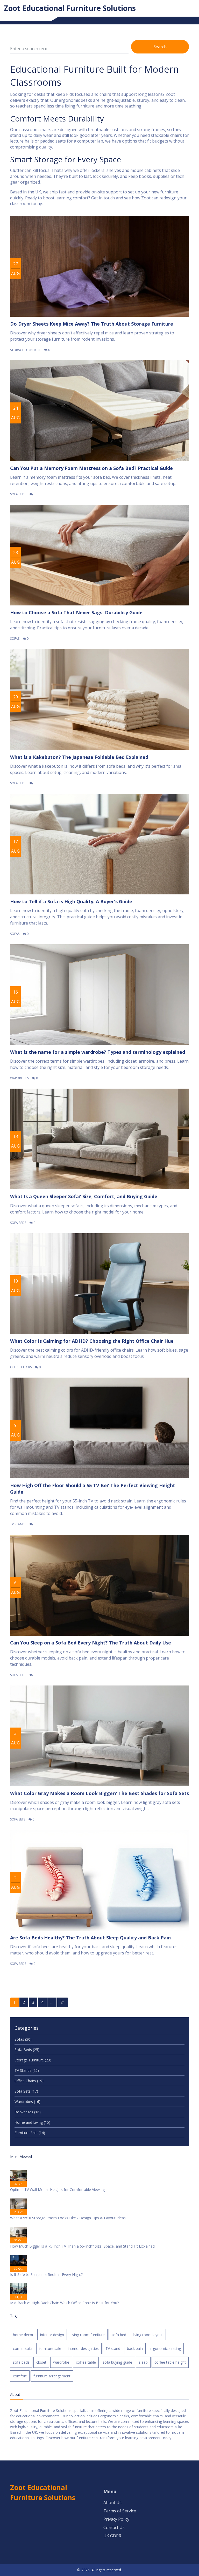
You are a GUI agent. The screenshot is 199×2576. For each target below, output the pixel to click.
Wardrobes (19, 1078)
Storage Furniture (26, 350)
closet (41, 2362)
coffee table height (170, 2362)
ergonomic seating (165, 2348)
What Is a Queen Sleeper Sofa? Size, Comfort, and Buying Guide (84, 1196)
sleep (143, 2362)
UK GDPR (112, 2536)
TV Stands (18, 1524)
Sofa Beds (18, 494)
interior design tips (83, 2348)
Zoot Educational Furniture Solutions (70, 8)
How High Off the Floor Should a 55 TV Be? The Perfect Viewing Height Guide (93, 1489)
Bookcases (28, 2112)
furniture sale (50, 2348)
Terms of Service (120, 2511)
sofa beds (21, 2362)
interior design (52, 2335)
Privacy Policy (116, 2519)
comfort (20, 2376)
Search (160, 47)
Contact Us (114, 2527)
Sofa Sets (18, 1819)
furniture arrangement (52, 2376)
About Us (112, 2503)
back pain (135, 2348)
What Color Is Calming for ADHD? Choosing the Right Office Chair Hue (92, 1341)
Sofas (15, 639)
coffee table (86, 2362)
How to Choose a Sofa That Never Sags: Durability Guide (76, 612)
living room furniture (88, 2335)
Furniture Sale (30, 2133)
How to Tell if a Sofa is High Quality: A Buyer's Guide (71, 901)
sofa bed (119, 2335)
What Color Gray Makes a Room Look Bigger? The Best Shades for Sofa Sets (99, 1793)
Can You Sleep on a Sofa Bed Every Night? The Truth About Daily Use (91, 1643)
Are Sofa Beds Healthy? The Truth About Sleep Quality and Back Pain (90, 1938)
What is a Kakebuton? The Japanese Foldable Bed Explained (79, 757)
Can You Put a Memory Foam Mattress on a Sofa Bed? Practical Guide (91, 468)
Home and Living (32, 2122)
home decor (23, 2335)
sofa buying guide (117, 2362)
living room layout (148, 2335)
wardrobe (61, 2362)
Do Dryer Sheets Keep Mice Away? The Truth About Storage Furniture (92, 324)
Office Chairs (21, 1367)
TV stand (113, 2348)
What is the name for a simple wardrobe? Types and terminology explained (98, 1052)
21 (63, 2002)
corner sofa (23, 2348)
